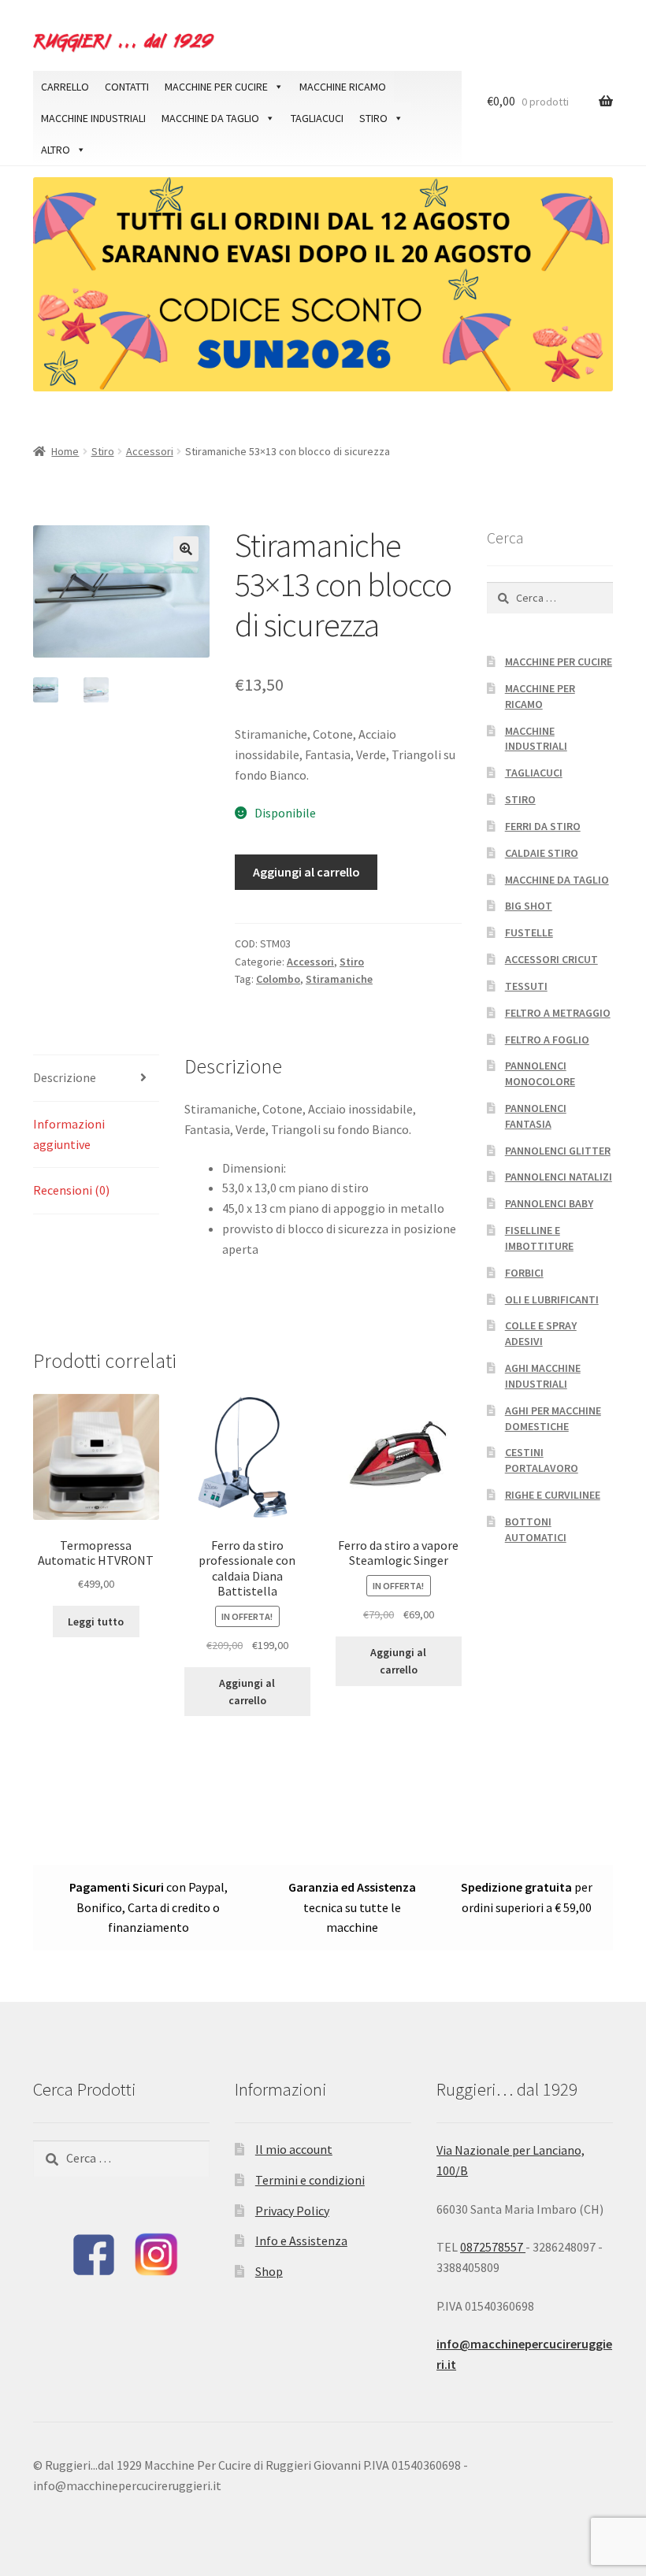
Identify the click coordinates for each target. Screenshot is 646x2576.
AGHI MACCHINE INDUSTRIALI (543, 1376)
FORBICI (524, 1273)
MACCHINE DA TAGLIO (210, 118)
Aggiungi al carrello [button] (247, 1692)
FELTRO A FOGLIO (547, 1040)
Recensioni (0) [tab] (71, 1190)
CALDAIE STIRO (542, 853)
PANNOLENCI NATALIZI (559, 1177)
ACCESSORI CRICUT (551, 959)
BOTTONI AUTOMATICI (536, 1529)
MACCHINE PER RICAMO (540, 696)
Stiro (103, 451)
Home (65, 451)
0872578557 (493, 2247)
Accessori (150, 451)
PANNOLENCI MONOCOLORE (540, 1073)
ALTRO (56, 150)
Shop (269, 2271)
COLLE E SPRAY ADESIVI (541, 1333)
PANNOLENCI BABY (549, 1203)
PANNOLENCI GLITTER (558, 1151)
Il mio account (294, 2149)
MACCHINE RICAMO (343, 87)
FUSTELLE (529, 932)
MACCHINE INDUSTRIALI (93, 118)
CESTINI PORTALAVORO (542, 1460)
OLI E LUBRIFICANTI (552, 1299)
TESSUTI (526, 986)
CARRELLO (65, 87)
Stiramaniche (339, 979)
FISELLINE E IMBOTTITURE (539, 1238)
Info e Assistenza (301, 2241)
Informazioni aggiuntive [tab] (69, 1134)
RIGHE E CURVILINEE (553, 1495)
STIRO (373, 118)
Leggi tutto (96, 1622)
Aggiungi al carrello (306, 872)
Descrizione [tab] (65, 1077)
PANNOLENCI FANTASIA (536, 1116)
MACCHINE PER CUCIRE (216, 87)
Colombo (278, 979)
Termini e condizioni (310, 2180)
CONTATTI (127, 87)
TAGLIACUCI (317, 118)
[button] (186, 549)
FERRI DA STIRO (543, 826)
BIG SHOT (529, 906)
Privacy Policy (292, 2211)
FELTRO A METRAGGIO (558, 1013)
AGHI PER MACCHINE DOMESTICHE (553, 1418)
